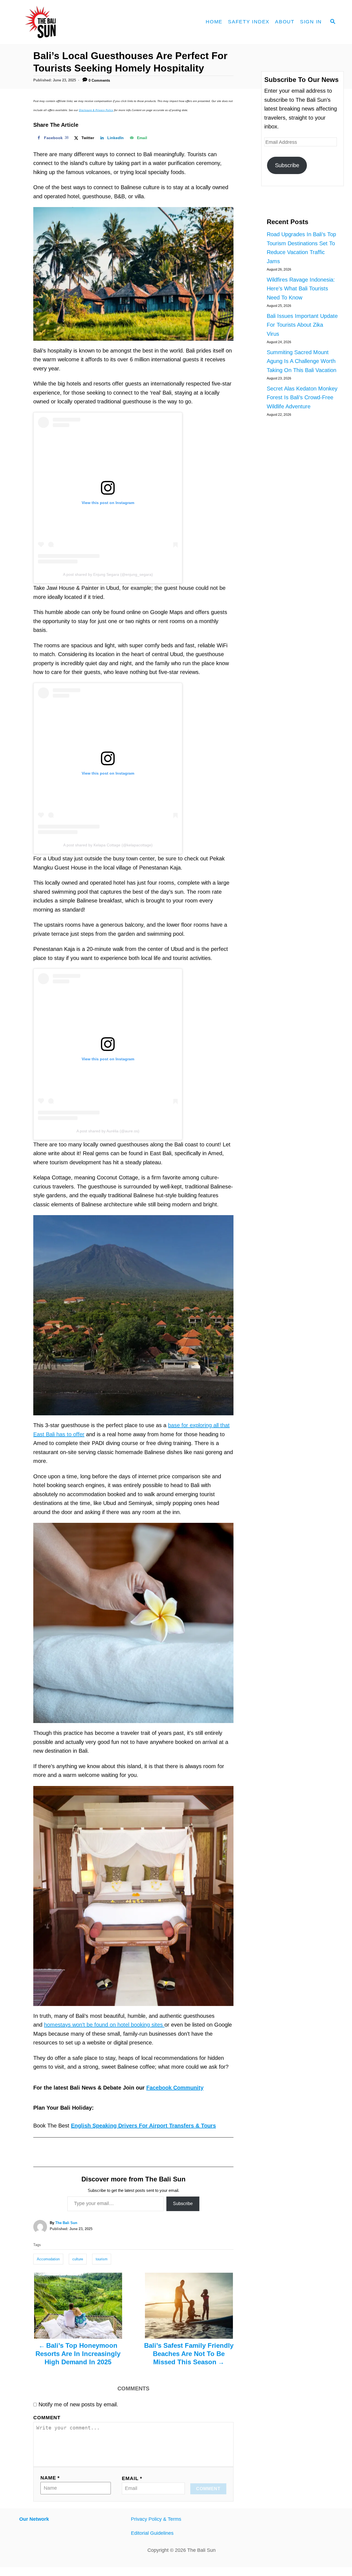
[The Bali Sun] (61, 22)
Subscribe (183, 2204)
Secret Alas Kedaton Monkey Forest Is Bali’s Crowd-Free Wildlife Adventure (302, 397)
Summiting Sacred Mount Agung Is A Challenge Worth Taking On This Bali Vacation (302, 361)
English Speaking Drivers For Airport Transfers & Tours (143, 2126)
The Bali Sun (66, 2223)
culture (78, 2259)
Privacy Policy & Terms (156, 2519)
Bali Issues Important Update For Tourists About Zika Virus (302, 325)
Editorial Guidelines (152, 2533)
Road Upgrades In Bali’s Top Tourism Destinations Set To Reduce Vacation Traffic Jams (301, 248)
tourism (102, 2259)
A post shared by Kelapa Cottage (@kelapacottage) (108, 845)
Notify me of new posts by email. (78, 2404)
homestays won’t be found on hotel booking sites (104, 2025)
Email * (132, 2478)
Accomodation (48, 2259)
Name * (50, 2478)
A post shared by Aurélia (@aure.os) (108, 1131)
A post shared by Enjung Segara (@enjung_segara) (108, 574)
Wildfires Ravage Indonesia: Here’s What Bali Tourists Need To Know (301, 289)
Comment (47, 2418)
